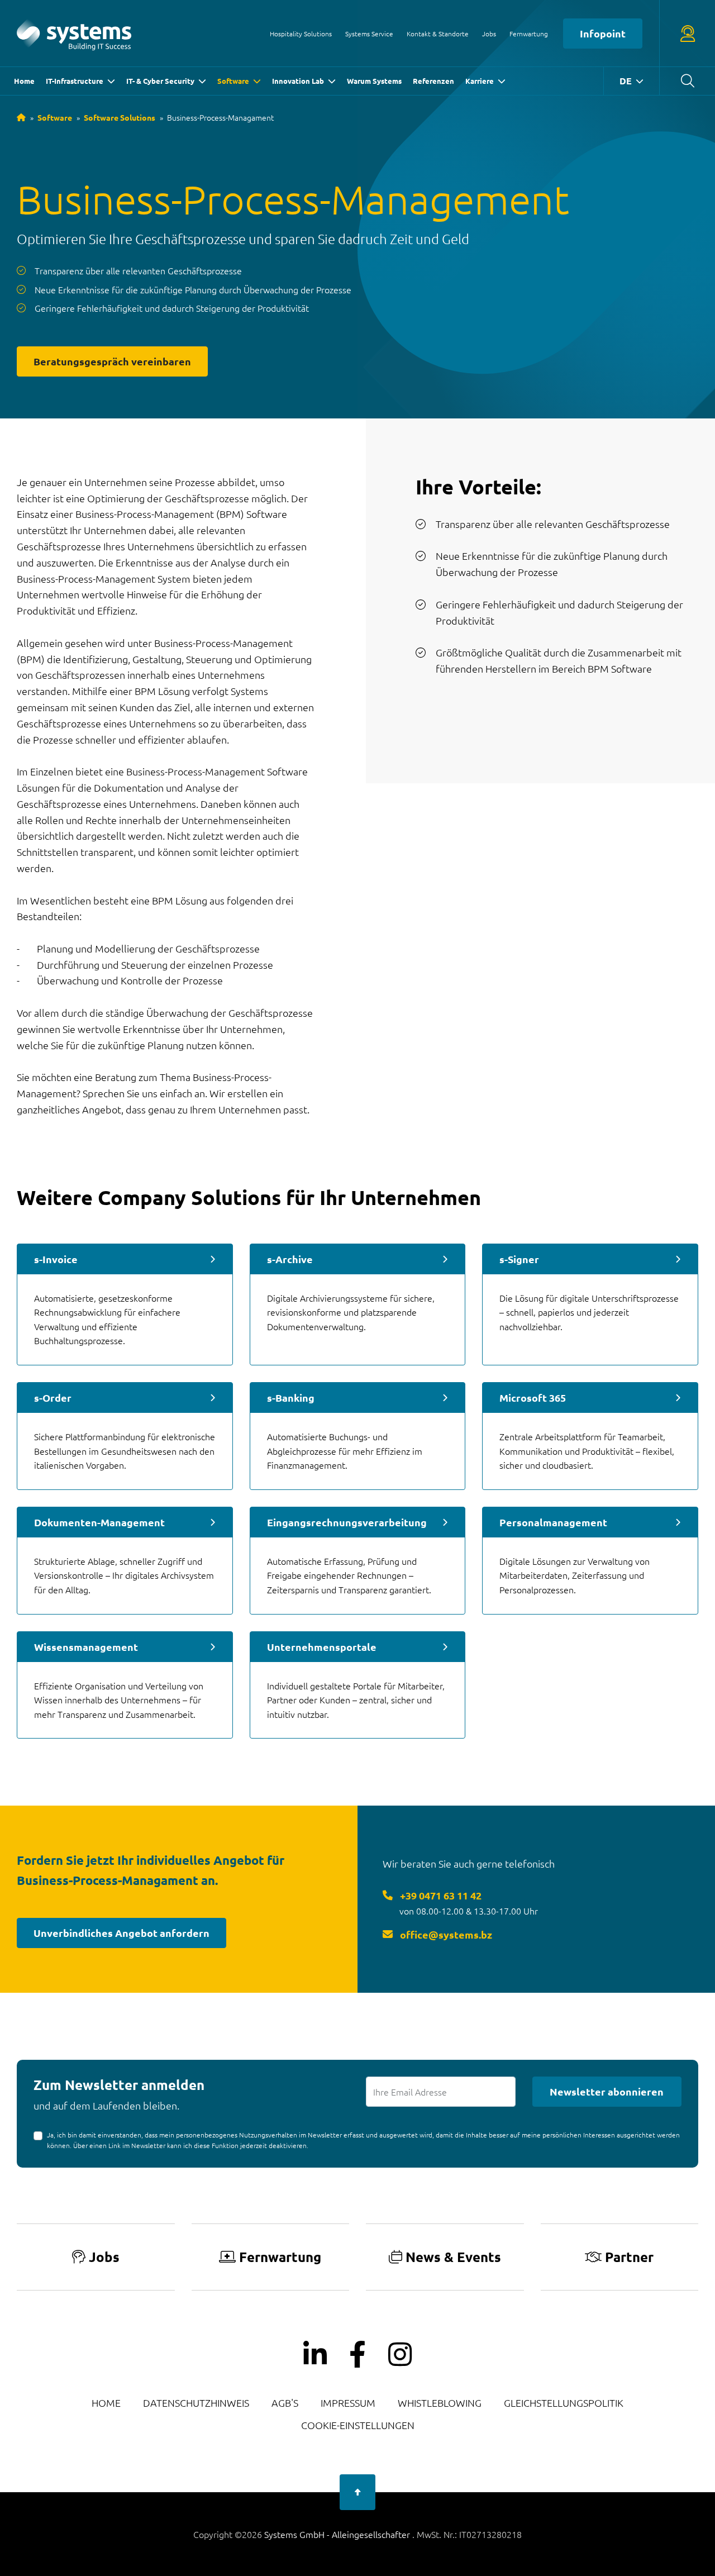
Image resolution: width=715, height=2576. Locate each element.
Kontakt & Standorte (438, 34)
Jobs (489, 34)
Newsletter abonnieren (607, 2091)
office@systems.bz (445, 1934)
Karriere (480, 81)
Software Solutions (120, 117)
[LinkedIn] (315, 2355)
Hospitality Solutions (301, 34)
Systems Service (369, 34)
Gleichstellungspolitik (564, 2403)
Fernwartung (529, 34)
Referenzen (433, 81)
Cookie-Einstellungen (358, 2425)
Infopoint (603, 33)
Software (233, 81)
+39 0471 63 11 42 (440, 1895)
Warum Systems (374, 81)
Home (24, 81)
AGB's (285, 2403)
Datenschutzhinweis (196, 2403)
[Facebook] (357, 2355)
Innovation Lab (298, 81)
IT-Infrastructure (75, 81)
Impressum (348, 2403)
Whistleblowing (440, 2403)
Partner (629, 2257)
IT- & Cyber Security (160, 81)
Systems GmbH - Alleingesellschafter (338, 2534)
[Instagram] (400, 2355)
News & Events (453, 2257)
